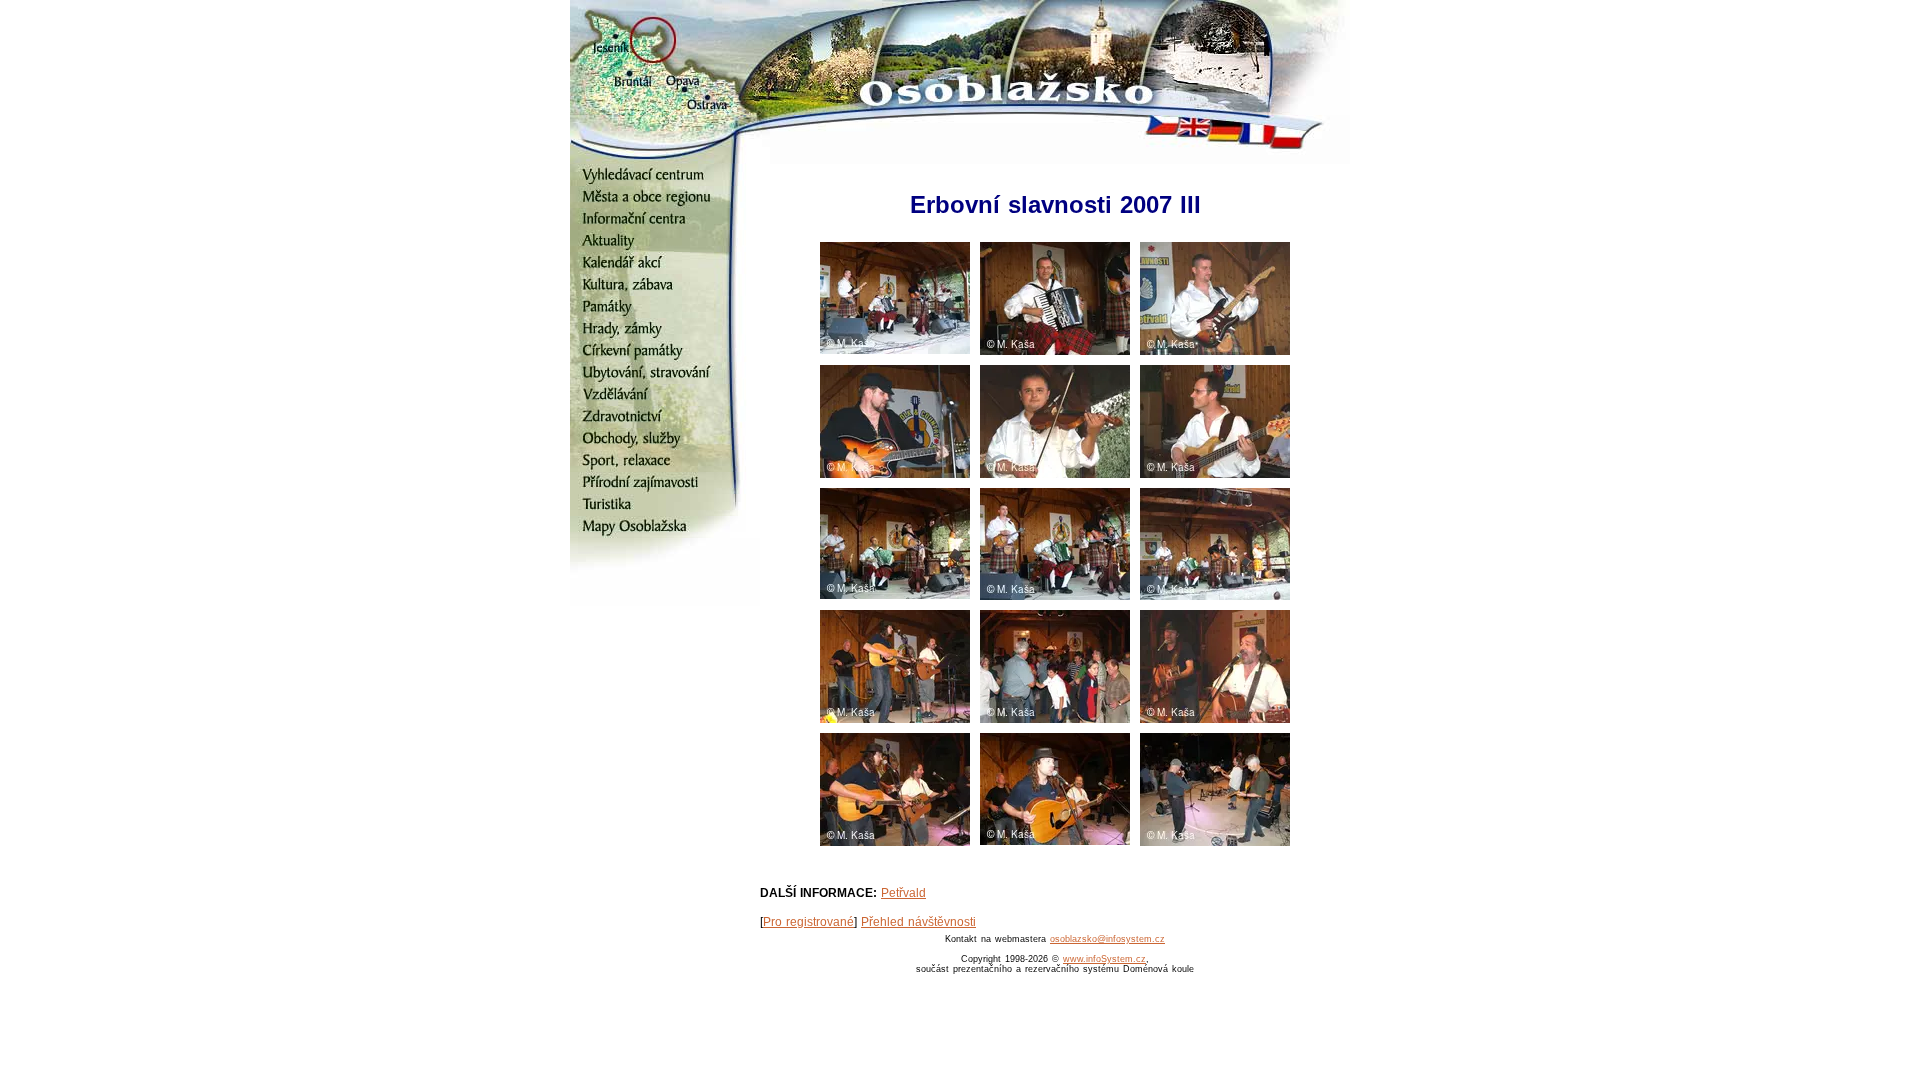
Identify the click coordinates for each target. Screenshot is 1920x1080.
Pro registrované (808, 922)
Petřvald (903, 893)
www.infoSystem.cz (1104, 959)
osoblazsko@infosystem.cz (1107, 939)
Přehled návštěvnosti (918, 922)
